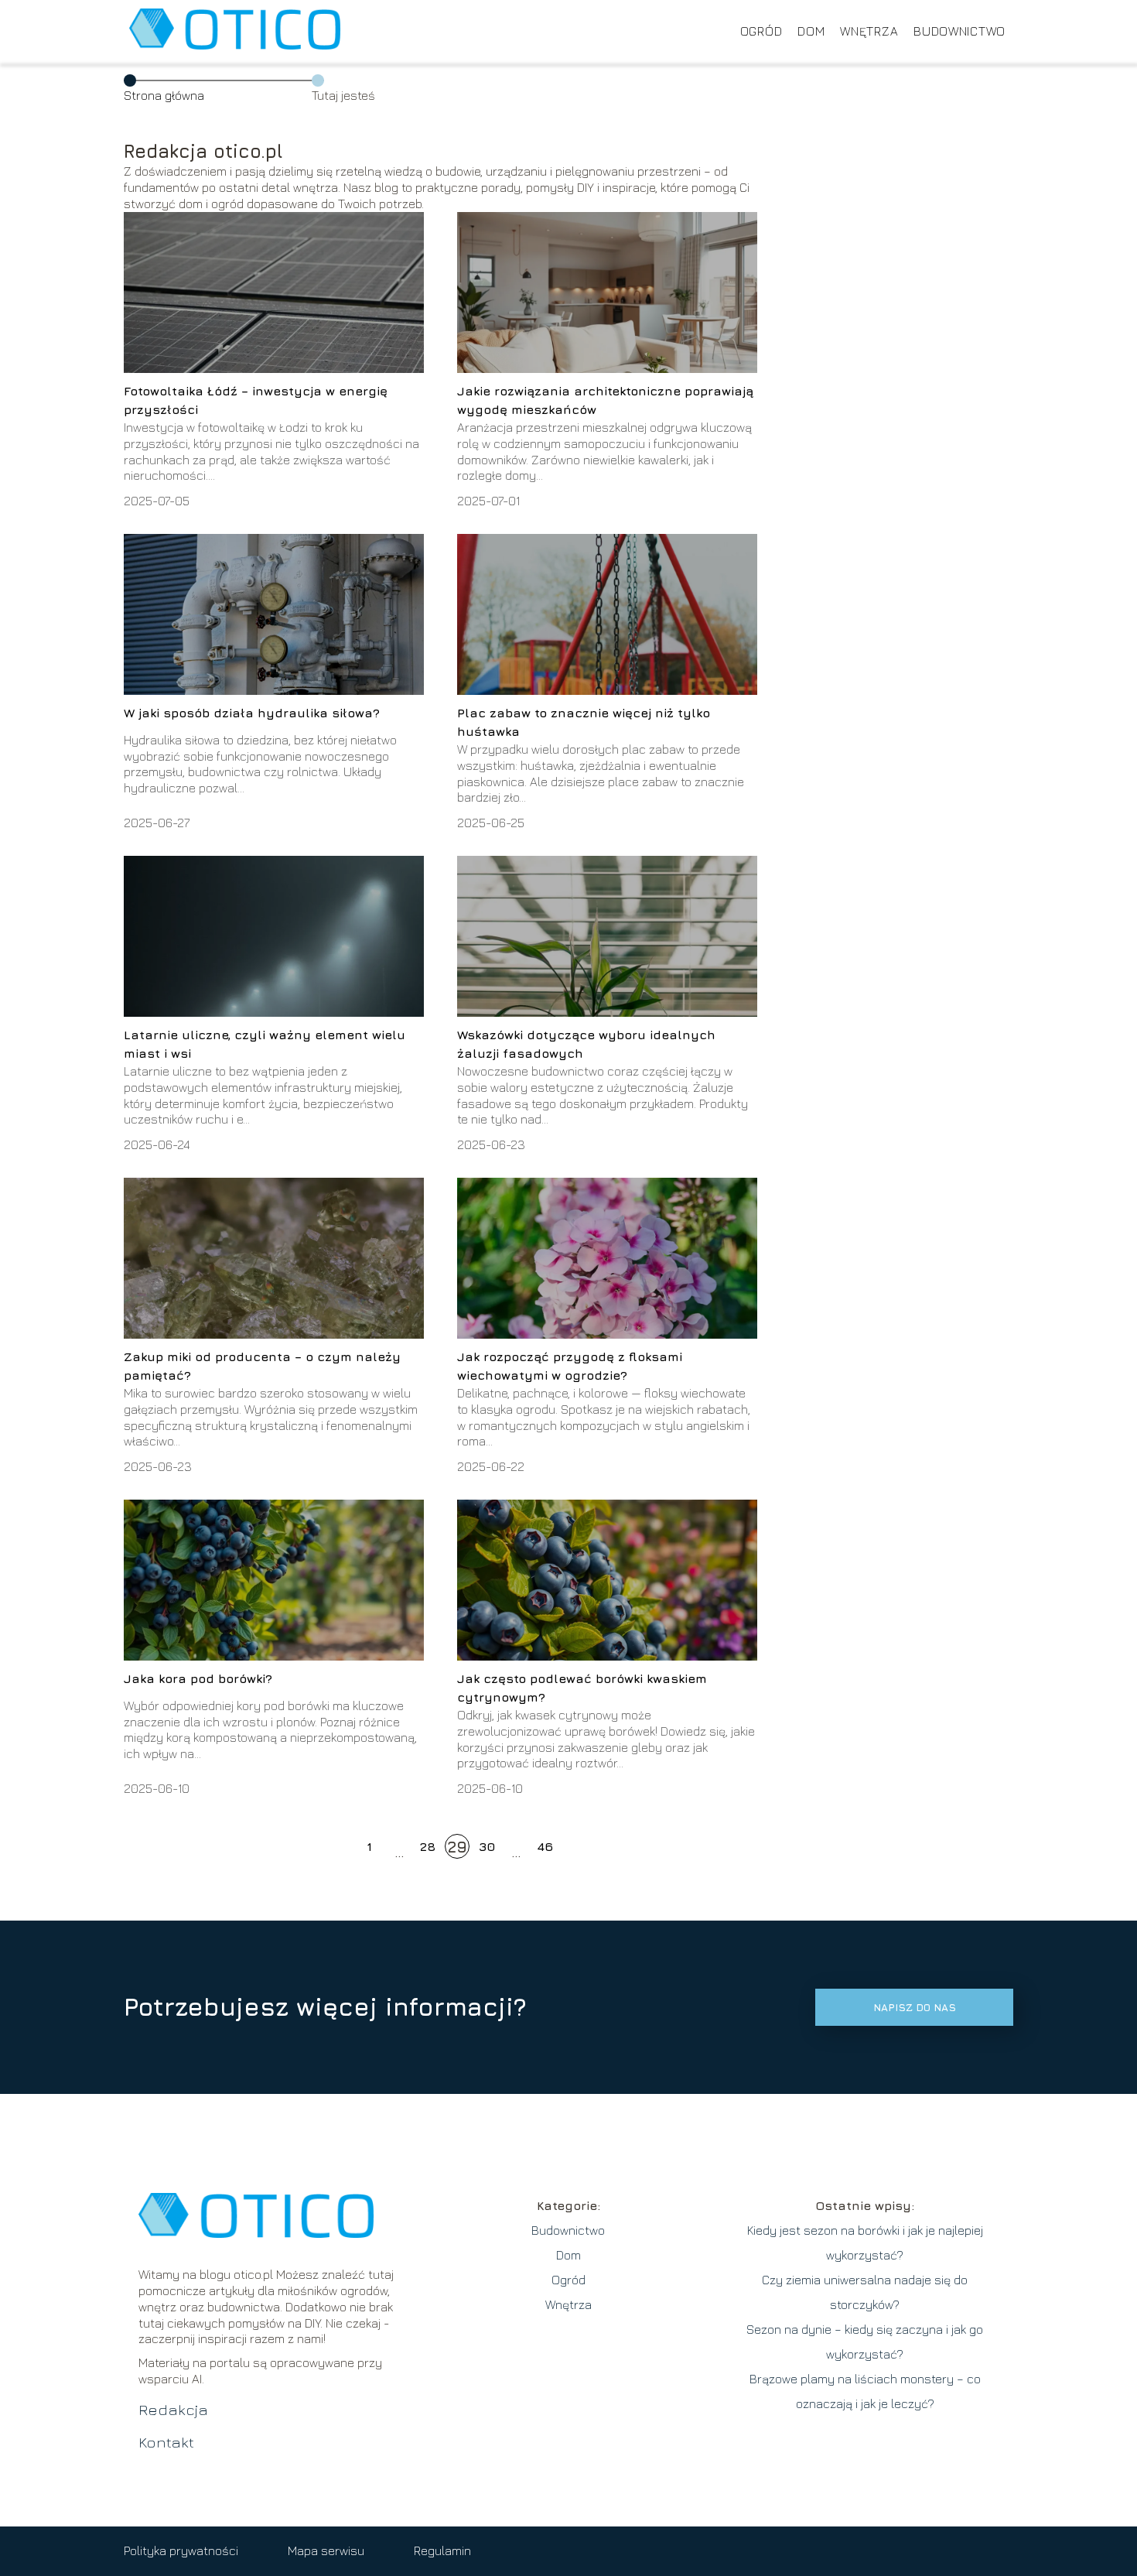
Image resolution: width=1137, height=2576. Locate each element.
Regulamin (442, 2550)
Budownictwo (959, 31)
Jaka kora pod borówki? (198, 1678)
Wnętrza (869, 31)
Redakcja (173, 2409)
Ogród (761, 31)
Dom (811, 31)
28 (428, 1846)
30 (487, 1846)
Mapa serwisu (326, 2550)
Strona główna (164, 95)
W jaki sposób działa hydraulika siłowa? (252, 713)
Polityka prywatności (181, 2550)
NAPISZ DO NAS (915, 2007)
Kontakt (166, 2442)
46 (545, 1846)
